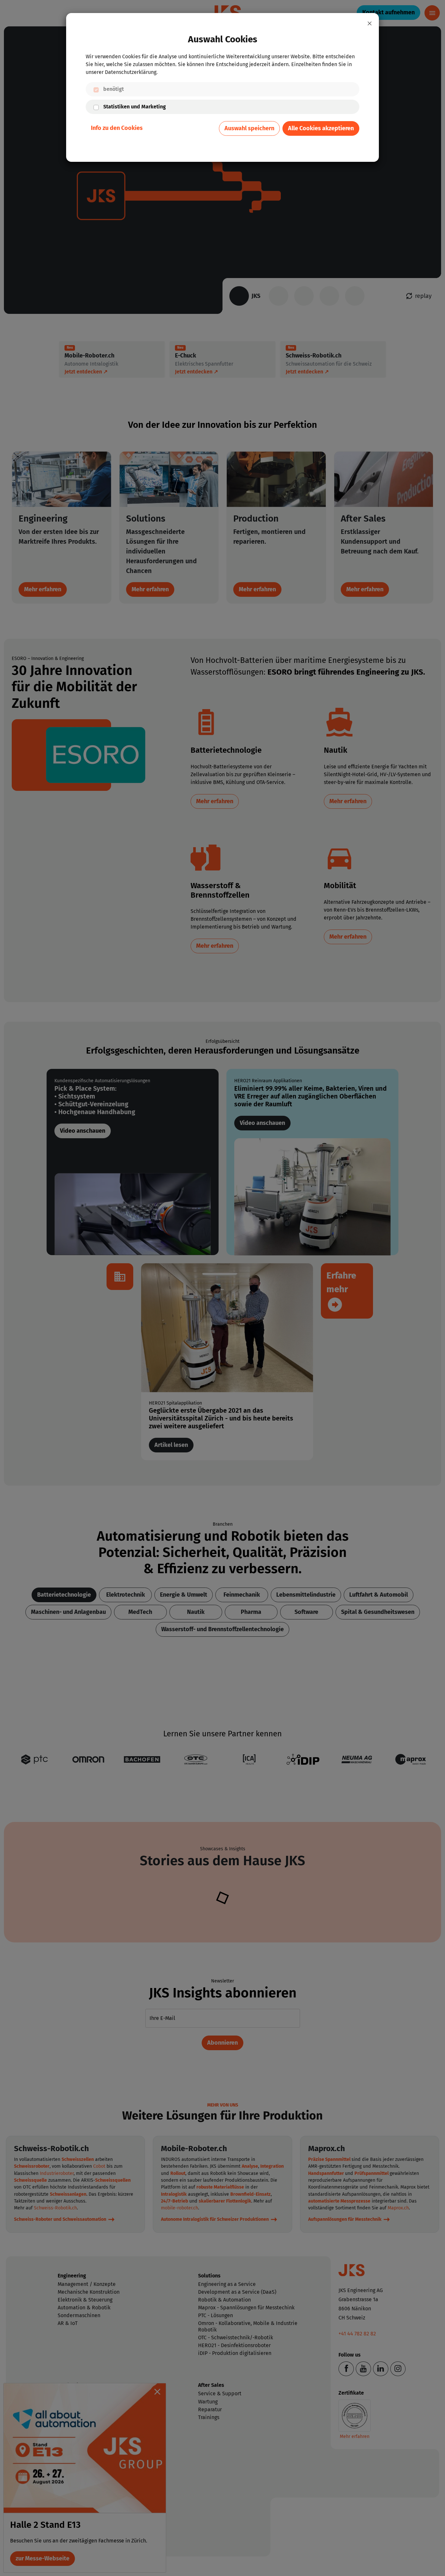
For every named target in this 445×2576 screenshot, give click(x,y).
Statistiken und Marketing (135, 107)
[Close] (370, 23)
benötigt (114, 89)
